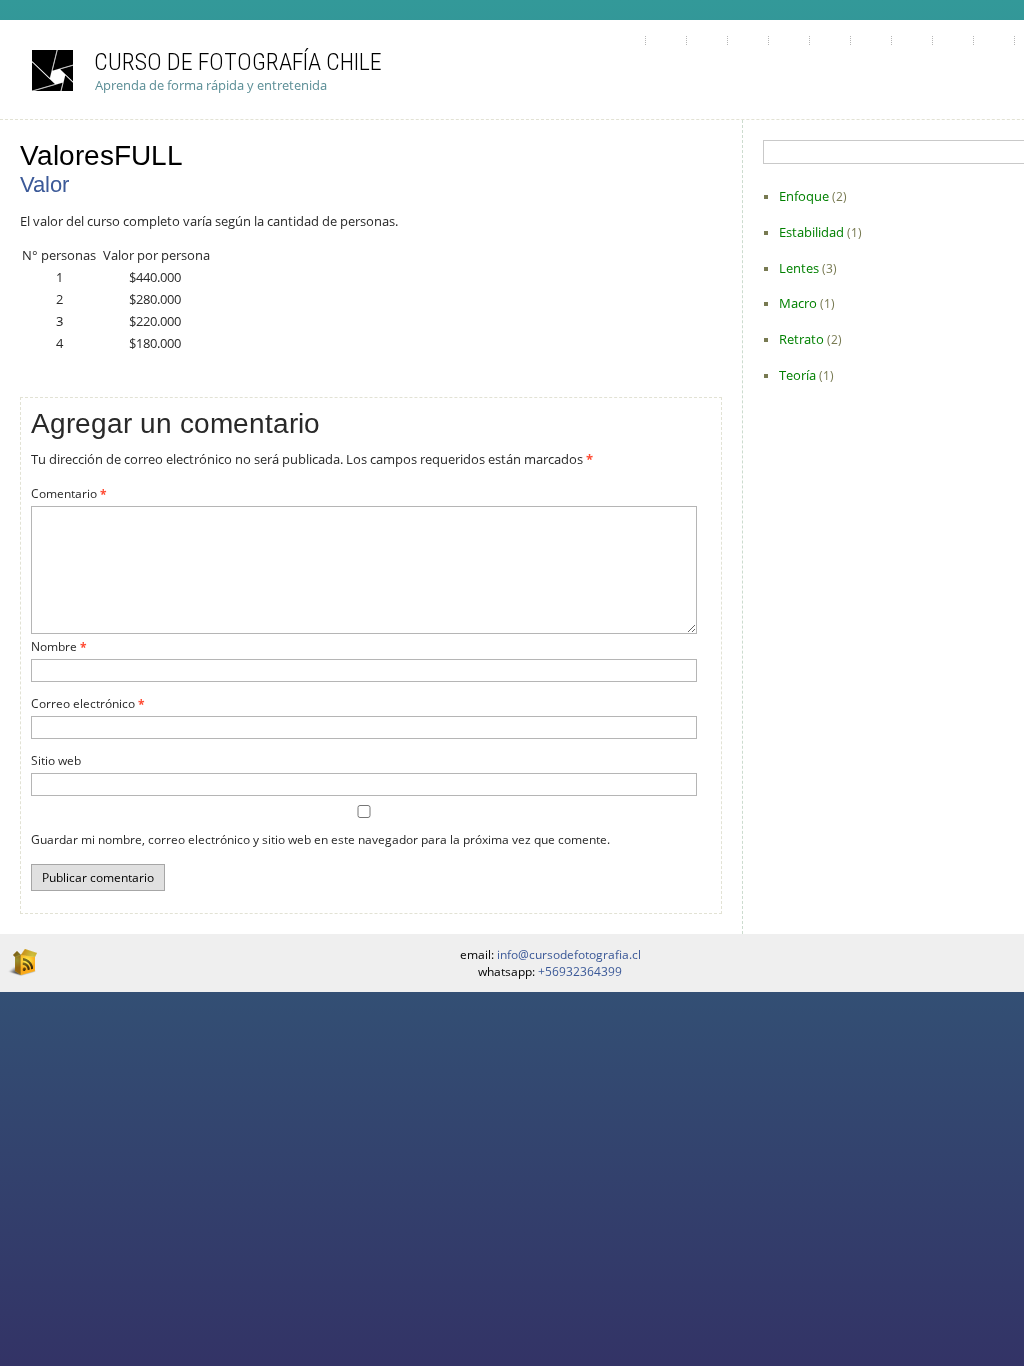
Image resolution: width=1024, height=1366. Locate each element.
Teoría (797, 375)
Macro (798, 303)
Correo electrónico (88, 703)
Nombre (59, 646)
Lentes (799, 268)
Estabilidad (811, 232)
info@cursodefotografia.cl (569, 954)
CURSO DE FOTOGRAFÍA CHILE (238, 62)
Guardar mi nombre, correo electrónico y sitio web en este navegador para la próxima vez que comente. (320, 839)
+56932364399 (580, 971)
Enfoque (804, 196)
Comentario (69, 493)
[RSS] (22, 961)
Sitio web (56, 760)
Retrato (801, 339)
